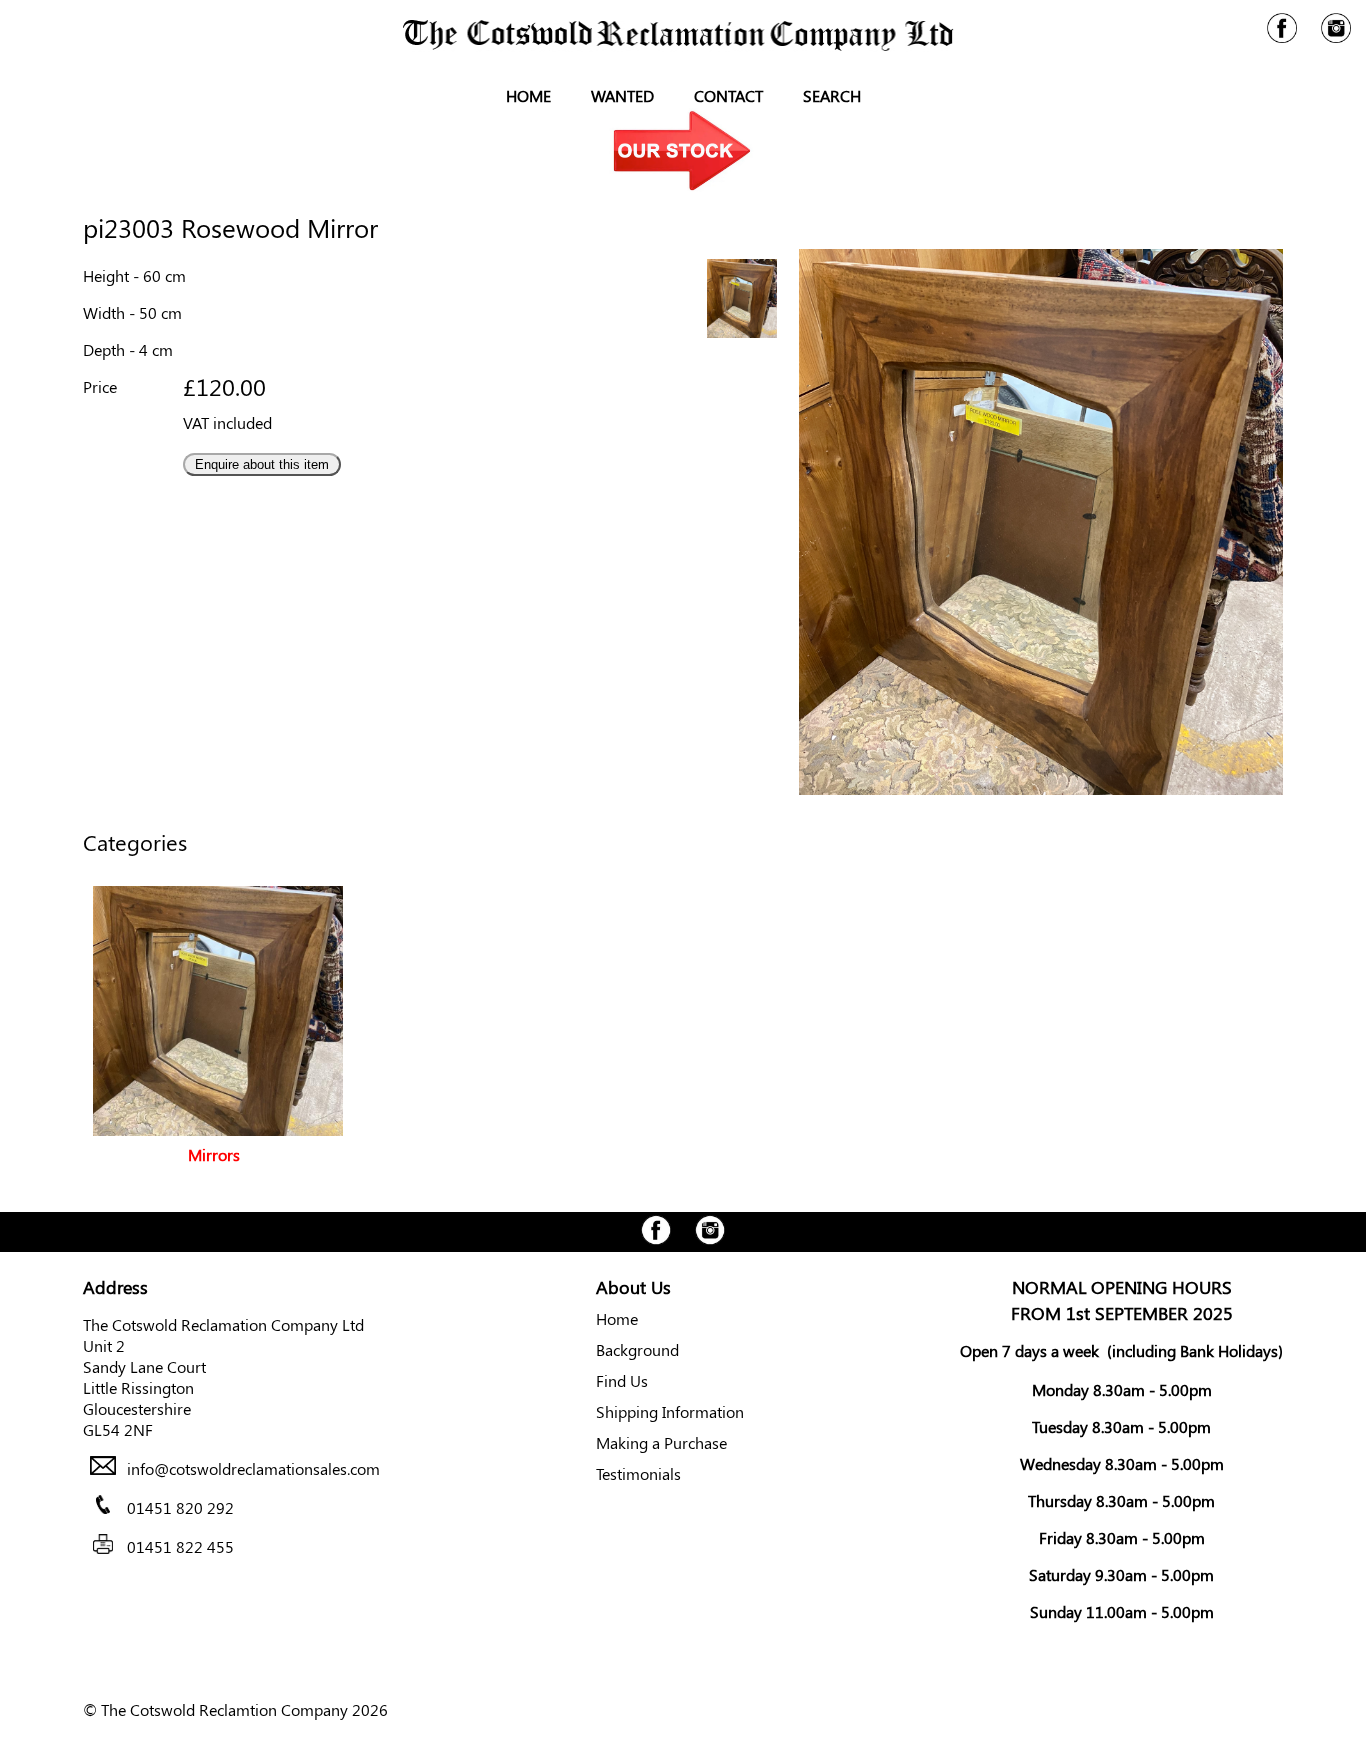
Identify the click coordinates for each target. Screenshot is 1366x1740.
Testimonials (638, 1473)
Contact (728, 95)
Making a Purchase (661, 1442)
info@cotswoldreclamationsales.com (253, 1468)
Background (637, 1349)
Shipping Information (670, 1411)
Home (528, 95)
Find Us (622, 1380)
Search (832, 95)
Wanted (622, 95)
